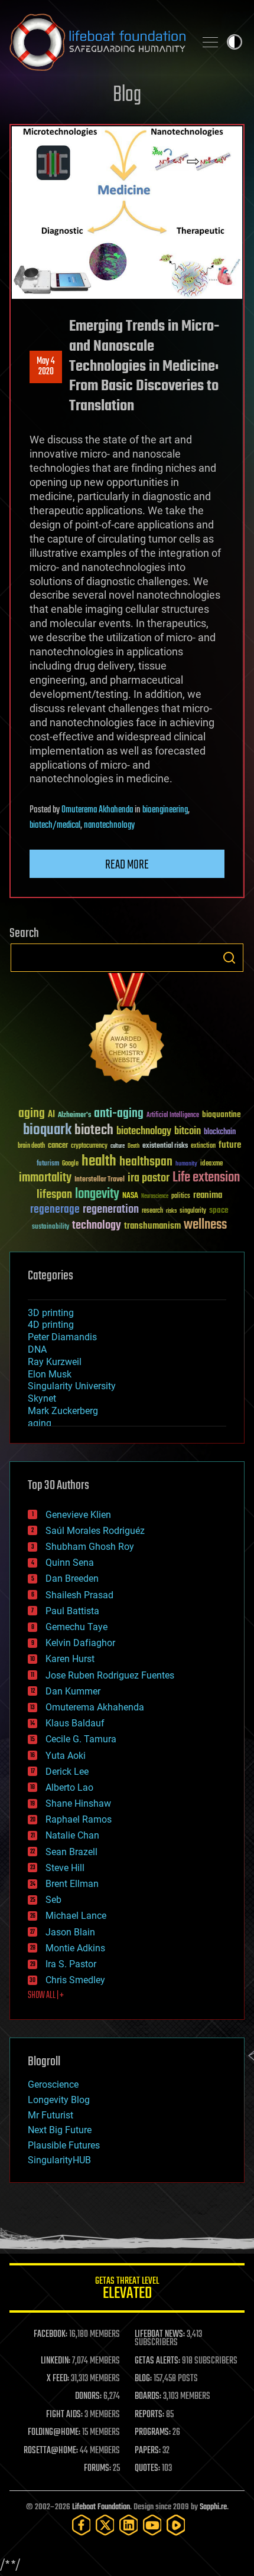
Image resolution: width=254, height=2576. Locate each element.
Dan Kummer (73, 1691)
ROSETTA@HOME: (51, 2451)
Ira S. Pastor (71, 1964)
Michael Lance (76, 1916)
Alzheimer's (74, 1116)
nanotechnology (109, 825)
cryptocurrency (89, 1146)
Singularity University (72, 1386)
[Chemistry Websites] (127, 1031)
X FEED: (58, 2379)
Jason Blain (70, 1932)
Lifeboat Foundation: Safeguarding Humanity (97, 42)
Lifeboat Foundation (101, 2507)
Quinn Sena (70, 1563)
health (99, 1162)
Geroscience (53, 2084)
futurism (48, 1164)
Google (70, 1164)
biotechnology (144, 1132)
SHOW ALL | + (46, 1996)
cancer (58, 1146)
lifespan (54, 1195)
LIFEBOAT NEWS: (160, 2335)
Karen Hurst (70, 1659)
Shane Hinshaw (78, 1803)
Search (229, 958)
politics (181, 1196)
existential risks (165, 1146)
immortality (45, 1178)
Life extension (206, 1178)
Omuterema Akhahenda (97, 810)
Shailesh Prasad (79, 1595)
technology (97, 1226)
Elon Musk (50, 1374)
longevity (97, 1194)
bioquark (47, 1130)
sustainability (51, 1227)
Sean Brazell (71, 1852)
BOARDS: (148, 2397)
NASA (130, 1196)
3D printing (51, 1313)
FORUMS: (97, 2469)
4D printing (51, 1325)
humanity (186, 1164)
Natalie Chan (72, 1835)
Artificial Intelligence (173, 1116)
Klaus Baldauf (75, 1723)
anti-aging (119, 1114)
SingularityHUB (59, 2160)
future (230, 1145)
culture (118, 1146)
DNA (37, 1349)
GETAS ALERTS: (157, 2361)
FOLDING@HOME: (54, 2433)
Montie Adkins (75, 1948)
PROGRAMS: (153, 2433)
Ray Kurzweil (55, 1362)
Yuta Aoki (66, 1756)
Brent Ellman (72, 1884)
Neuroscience (155, 1197)
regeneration (111, 1209)
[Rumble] (176, 2525)
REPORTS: (149, 2415)
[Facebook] (82, 2525)
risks (171, 1211)
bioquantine (222, 1114)
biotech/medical (55, 825)
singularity (193, 1211)
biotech (94, 1130)
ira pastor (149, 1178)
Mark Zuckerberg (63, 1411)
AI (51, 1115)
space (219, 1210)
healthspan (146, 1162)
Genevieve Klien (78, 1515)
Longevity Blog (59, 2100)
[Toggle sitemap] (210, 42)
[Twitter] (105, 2525)
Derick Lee (67, 1772)
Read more (127, 865)
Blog (127, 95)
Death (133, 1146)
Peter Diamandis (62, 1337)
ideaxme (211, 1164)
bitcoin (188, 1132)
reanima (208, 1195)
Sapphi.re (213, 2507)
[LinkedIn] (129, 2525)
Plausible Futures (64, 2145)
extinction (203, 1146)
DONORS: (88, 2397)
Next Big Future (60, 2130)
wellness (205, 1225)
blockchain (220, 1132)
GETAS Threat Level (127, 2290)
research (152, 1211)
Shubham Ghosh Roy (90, 1547)
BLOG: (143, 2379)
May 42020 (46, 367)
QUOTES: (147, 2469)
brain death (31, 1146)
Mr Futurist (51, 2115)
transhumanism (152, 1226)
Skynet (42, 1398)
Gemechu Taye (76, 1627)
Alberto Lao (69, 1787)
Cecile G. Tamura (81, 1739)
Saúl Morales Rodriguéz (95, 1531)
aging (32, 1114)
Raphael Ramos (79, 1819)
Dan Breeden (72, 1578)
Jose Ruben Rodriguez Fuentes (110, 1675)
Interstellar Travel (100, 1180)
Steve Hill (65, 1868)
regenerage (55, 1210)
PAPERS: (148, 2451)
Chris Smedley (75, 1980)
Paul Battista (72, 1611)
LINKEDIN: (56, 2361)
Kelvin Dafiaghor (80, 1643)
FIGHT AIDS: (64, 2415)
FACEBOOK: (51, 2335)
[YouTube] (152, 2525)
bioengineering (165, 810)
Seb (53, 1900)
